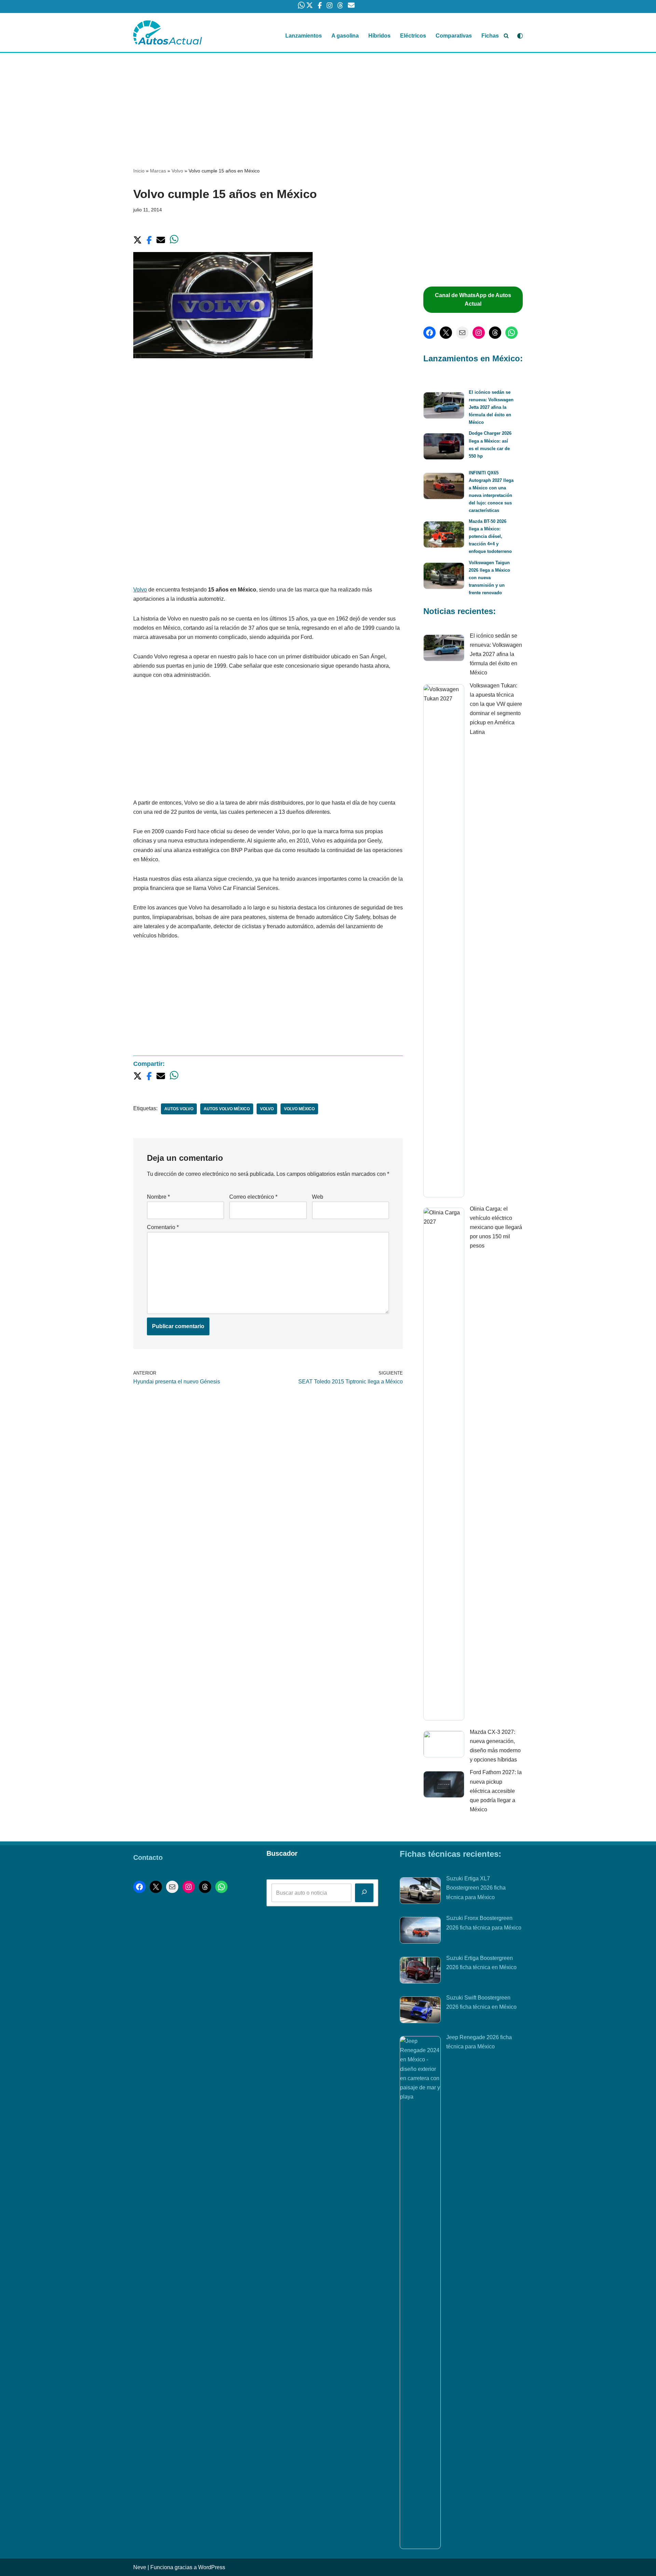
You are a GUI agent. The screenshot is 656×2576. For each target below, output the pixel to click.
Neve (140, 2567)
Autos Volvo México (227, 1109)
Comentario (163, 1227)
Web (318, 1197)
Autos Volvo (179, 1109)
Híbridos (379, 36)
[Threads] (495, 333)
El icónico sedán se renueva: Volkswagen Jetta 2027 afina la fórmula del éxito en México (491, 407)
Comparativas (454, 36)
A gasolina (345, 36)
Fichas (490, 36)
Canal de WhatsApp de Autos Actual (473, 300)
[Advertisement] (328, 103)
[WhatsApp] (511, 333)
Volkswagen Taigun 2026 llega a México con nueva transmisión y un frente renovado (489, 578)
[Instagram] (479, 333)
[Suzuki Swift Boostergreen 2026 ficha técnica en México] (420, 2011)
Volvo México (299, 1109)
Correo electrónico (253, 1197)
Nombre (158, 1197)
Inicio (139, 171)
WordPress (212, 2567)
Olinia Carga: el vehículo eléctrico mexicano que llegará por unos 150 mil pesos (496, 1227)
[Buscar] (506, 36)
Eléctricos (413, 36)
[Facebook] (429, 333)
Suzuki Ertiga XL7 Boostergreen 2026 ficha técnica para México (476, 1888)
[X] (446, 333)
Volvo (177, 171)
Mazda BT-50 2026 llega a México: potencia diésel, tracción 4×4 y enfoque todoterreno (490, 536)
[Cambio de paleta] (520, 36)
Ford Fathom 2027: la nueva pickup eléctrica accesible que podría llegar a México (496, 1791)
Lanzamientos (304, 36)
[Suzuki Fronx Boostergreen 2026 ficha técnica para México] (420, 1932)
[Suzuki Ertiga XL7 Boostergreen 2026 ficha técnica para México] (420, 1892)
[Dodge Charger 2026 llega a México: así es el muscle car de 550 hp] (444, 448)
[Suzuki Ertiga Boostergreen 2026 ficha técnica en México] (420, 1972)
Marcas (158, 171)
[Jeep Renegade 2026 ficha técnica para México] (420, 2293)
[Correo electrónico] (462, 333)
